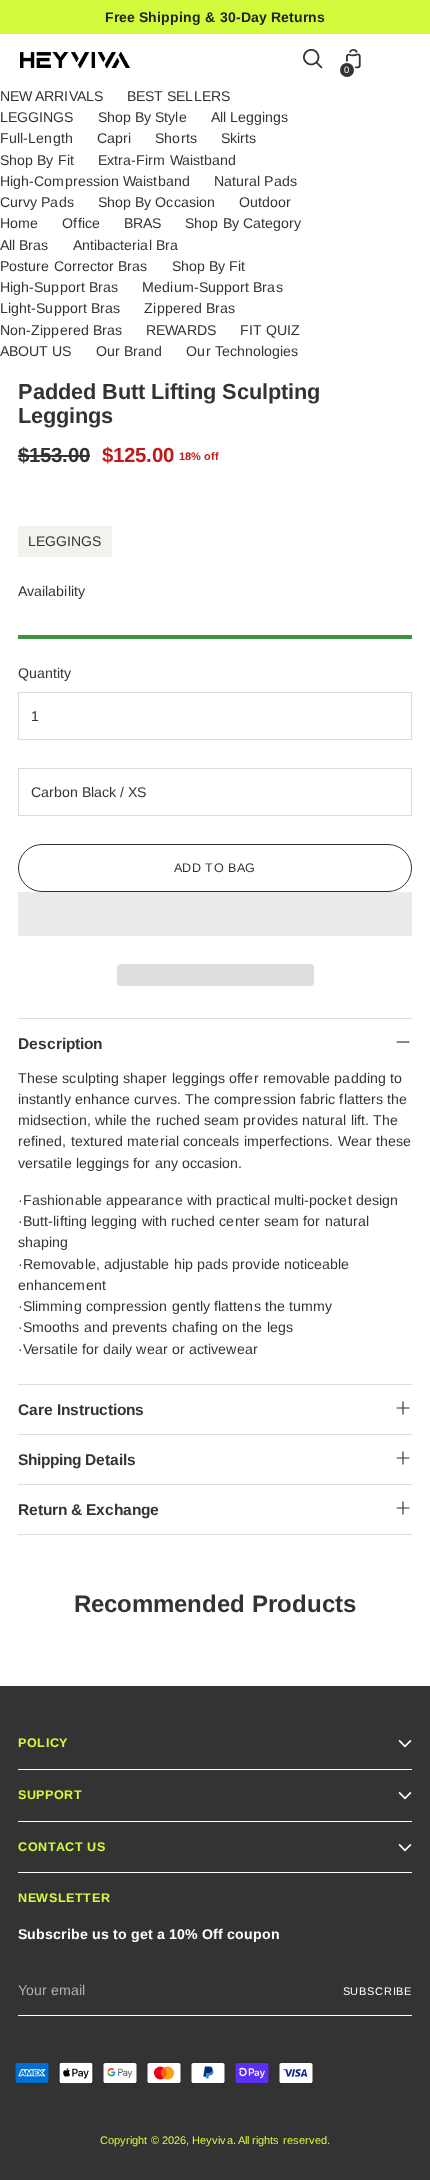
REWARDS (181, 330)
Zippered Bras (189, 308)
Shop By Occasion (156, 202)
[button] (215, 914)
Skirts (238, 138)
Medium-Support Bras (212, 287)
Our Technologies (242, 351)
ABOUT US (36, 351)
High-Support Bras (59, 287)
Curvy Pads (37, 202)
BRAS (142, 223)
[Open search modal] (313, 60)
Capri (114, 138)
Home (19, 223)
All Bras (24, 245)
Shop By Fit (37, 160)
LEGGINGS (37, 117)
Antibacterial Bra (125, 245)
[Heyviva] (75, 60)
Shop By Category (243, 223)
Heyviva (212, 2140)
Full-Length (36, 138)
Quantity (45, 673)
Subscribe (377, 1991)
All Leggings (250, 117)
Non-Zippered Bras (61, 330)
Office (80, 223)
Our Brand (129, 351)
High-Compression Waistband (95, 181)
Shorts (175, 138)
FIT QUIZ (270, 330)
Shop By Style (142, 117)
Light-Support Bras (60, 308)
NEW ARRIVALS (51, 96)
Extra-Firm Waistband (167, 160)
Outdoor (265, 202)
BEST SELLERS (178, 96)
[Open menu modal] (399, 60)
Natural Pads (255, 181)
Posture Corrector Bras (74, 266)
